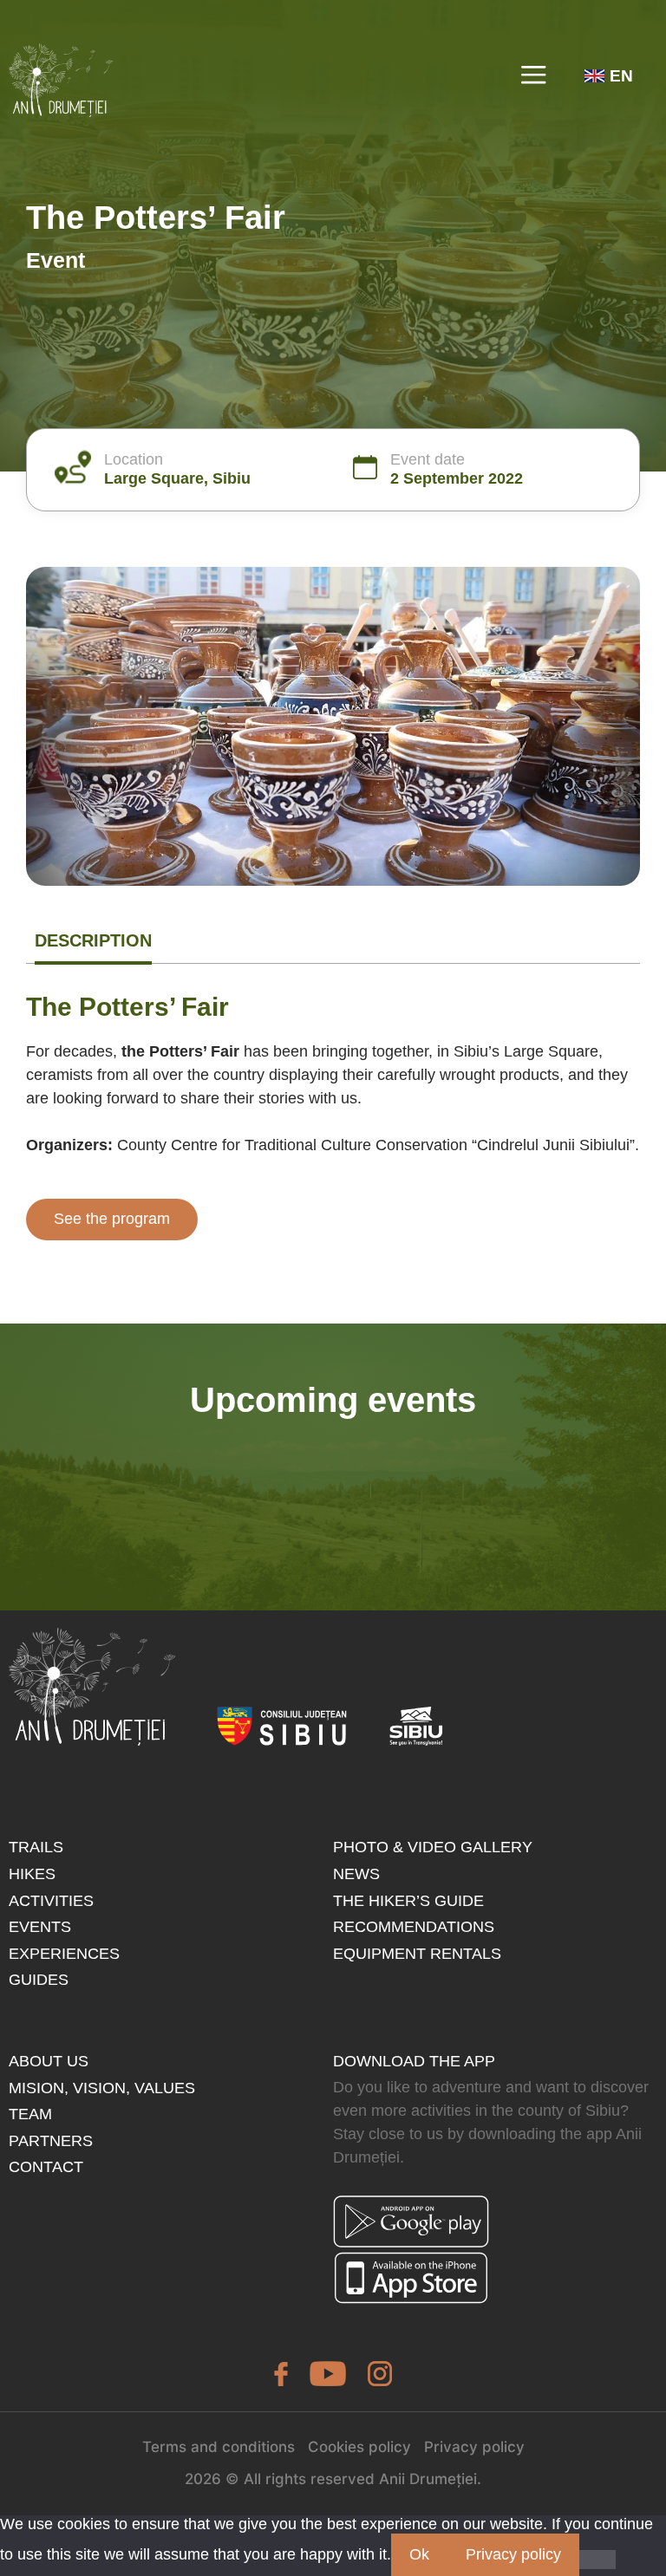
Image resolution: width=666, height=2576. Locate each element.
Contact (46, 2167)
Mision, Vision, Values (102, 2088)
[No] (597, 2560)
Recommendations (414, 1927)
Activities (51, 1901)
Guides (39, 1980)
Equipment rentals (417, 1954)
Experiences (64, 1954)
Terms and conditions (219, 2447)
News (356, 1874)
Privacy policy (474, 2447)
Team (30, 2114)
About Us (49, 2061)
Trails (36, 1847)
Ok (419, 2554)
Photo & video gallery (433, 1847)
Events (40, 1927)
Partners (51, 2141)
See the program (112, 1219)
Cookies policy (359, 2447)
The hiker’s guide (408, 1901)
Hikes (32, 1874)
